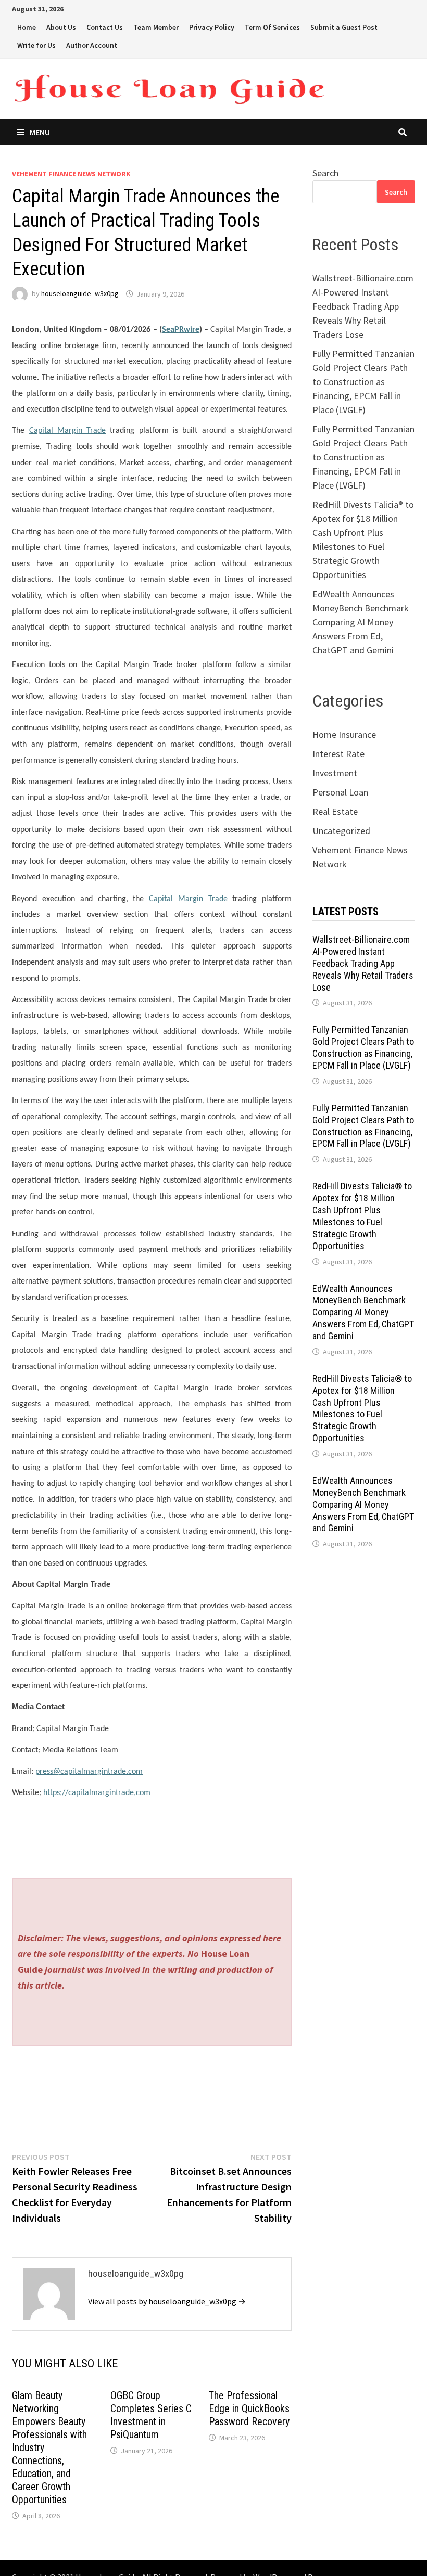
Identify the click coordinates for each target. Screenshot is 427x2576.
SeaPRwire (181, 330)
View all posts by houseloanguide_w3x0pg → (167, 2301)
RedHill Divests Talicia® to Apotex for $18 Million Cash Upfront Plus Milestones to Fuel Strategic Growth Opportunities (362, 1216)
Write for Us (36, 45)
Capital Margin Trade (68, 431)
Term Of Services (272, 27)
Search (325, 173)
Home (27, 27)
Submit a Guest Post (344, 27)
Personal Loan (340, 792)
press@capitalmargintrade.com (89, 1772)
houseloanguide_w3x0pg (80, 294)
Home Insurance (344, 734)
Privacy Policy (212, 27)
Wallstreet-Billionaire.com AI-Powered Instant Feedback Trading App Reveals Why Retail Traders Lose (363, 306)
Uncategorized (341, 831)
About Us (61, 27)
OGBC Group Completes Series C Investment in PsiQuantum (151, 2415)
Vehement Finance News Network (71, 174)
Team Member (156, 27)
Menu (40, 132)
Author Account (92, 45)
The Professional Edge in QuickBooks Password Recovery (249, 2408)
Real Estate (335, 811)
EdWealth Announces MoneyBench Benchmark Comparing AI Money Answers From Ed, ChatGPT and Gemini (361, 622)
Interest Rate (338, 754)
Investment (335, 773)
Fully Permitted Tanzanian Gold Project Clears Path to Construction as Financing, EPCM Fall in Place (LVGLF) (363, 382)
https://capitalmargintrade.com (97, 1793)
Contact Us (105, 27)
